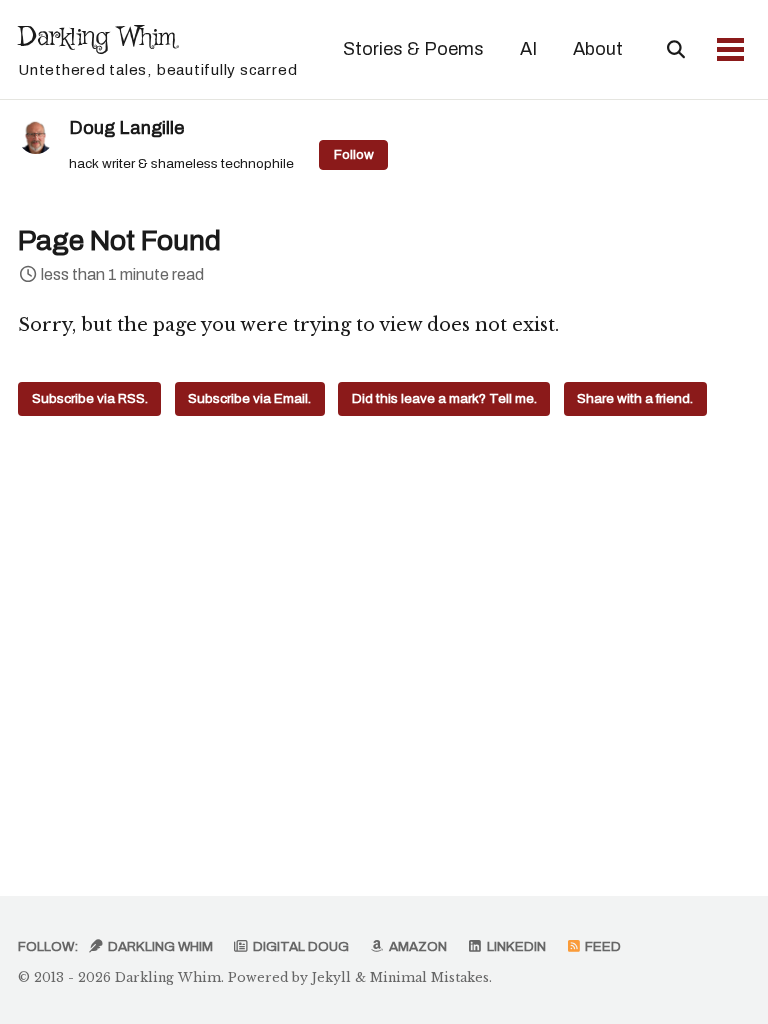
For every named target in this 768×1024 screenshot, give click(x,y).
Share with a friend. (635, 398)
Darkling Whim (157, 48)
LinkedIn (515, 946)
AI (528, 49)
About (598, 49)
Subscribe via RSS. (90, 398)
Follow (354, 154)
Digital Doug (299, 946)
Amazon (416, 946)
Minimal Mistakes (429, 977)
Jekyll (331, 977)
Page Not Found (119, 240)
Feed (601, 946)
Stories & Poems (413, 49)
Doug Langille (126, 128)
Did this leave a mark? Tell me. (444, 398)
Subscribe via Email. (249, 398)
